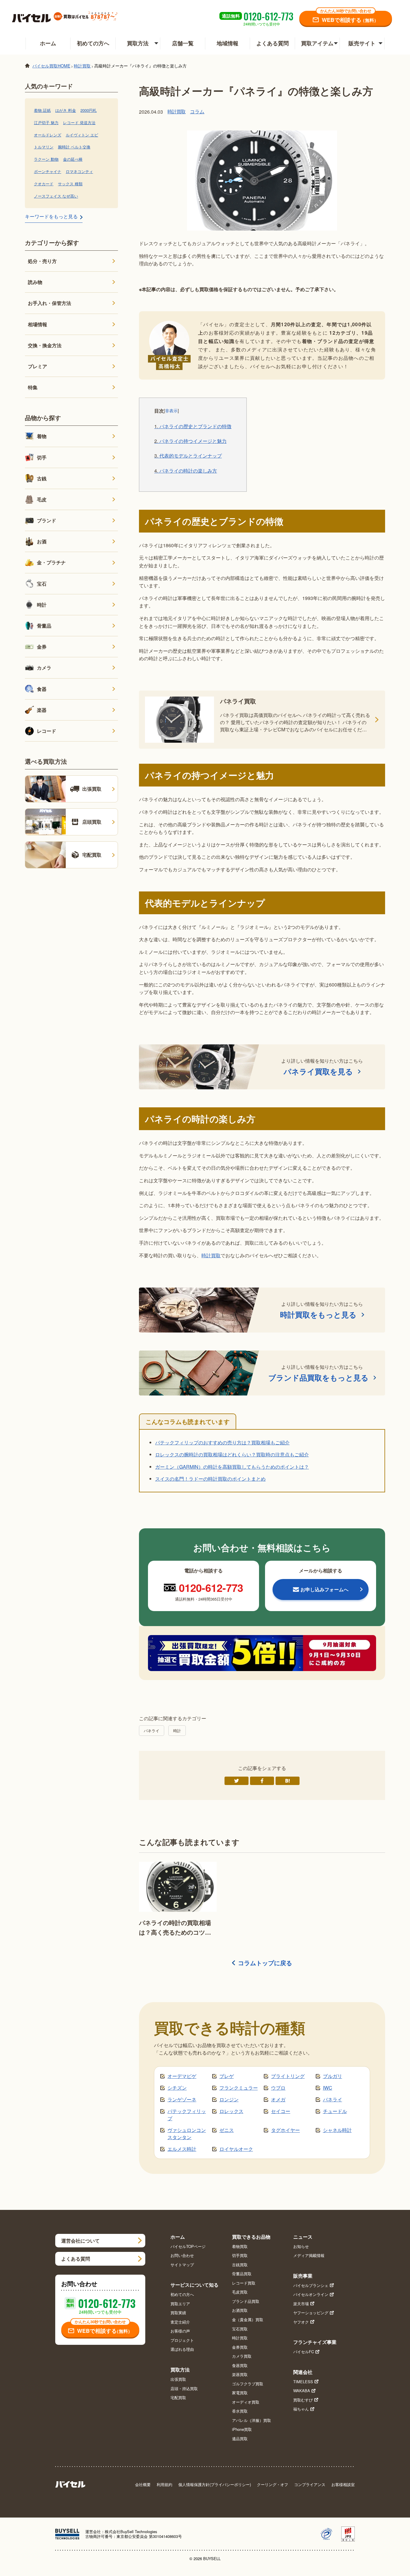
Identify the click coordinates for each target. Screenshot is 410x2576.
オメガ (278, 2099)
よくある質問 (273, 43)
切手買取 (240, 2255)
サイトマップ (182, 2265)
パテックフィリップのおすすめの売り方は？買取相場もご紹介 (222, 1442)
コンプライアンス (310, 2485)
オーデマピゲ (182, 2076)
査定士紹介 (180, 2322)
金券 (42, 647)
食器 (42, 689)
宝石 (42, 584)
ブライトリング (288, 2076)
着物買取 (240, 2246)
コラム (197, 112)
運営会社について (80, 2241)
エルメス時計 (182, 2149)
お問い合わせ (182, 2255)
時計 (177, 1731)
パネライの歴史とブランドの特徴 (193, 426)
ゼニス (227, 2130)
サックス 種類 (70, 184)
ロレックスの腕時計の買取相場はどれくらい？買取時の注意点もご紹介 (232, 1454)
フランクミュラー (239, 2088)
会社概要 (143, 2485)
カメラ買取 (242, 2356)
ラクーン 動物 (46, 159)
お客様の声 (180, 2331)
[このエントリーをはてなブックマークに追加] (288, 1781)
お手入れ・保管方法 (50, 303)
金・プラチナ (51, 562)
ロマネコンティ (79, 171)
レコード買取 (244, 2283)
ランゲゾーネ (182, 2099)
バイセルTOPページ (188, 2246)
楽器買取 (240, 2375)
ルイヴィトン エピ (82, 135)
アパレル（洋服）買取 (252, 2420)
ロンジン (229, 2099)
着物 (42, 436)
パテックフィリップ (187, 2115)
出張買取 (178, 2379)
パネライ (152, 1731)
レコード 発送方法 (79, 122)
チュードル (335, 2111)
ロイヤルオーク (236, 2149)
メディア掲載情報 (309, 2255)
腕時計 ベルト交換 (74, 147)
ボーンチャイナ (48, 171)
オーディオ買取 (246, 2402)
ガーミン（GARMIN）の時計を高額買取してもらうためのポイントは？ (232, 1467)
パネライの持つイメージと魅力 (190, 441)
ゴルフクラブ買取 (248, 2384)
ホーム (48, 43)
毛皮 (42, 499)
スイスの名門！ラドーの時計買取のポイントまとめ (210, 1479)
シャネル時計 (337, 2130)
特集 (33, 387)
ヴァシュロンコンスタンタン (187, 2134)
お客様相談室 (343, 2485)
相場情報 (38, 324)
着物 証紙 (42, 110)
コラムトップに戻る (265, 1963)
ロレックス (231, 2111)
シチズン (177, 2088)
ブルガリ (333, 2076)
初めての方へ (93, 43)
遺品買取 (240, 2439)
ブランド (47, 520)
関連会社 (303, 2372)
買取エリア (180, 2304)
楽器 (42, 710)
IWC (328, 2088)
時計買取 (176, 112)
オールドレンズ (48, 135)
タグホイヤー (285, 2130)
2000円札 (89, 110)
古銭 (42, 478)
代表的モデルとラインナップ (188, 456)
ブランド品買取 (246, 2301)
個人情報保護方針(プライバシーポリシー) (215, 2485)
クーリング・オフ (273, 2485)
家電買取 (240, 2393)
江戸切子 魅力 (46, 122)
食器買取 (240, 2366)
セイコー (281, 2111)
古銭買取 (240, 2265)
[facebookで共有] (262, 1781)
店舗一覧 (183, 43)
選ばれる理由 (182, 2349)
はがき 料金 (66, 110)
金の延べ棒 (73, 159)
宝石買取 (240, 2329)
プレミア (38, 366)
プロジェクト (182, 2340)
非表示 (171, 410)
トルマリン (44, 147)
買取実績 (178, 2313)
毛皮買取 (240, 2292)
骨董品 (44, 626)
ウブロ (278, 2088)
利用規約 (164, 2485)
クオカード (44, 184)
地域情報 (228, 43)
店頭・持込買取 (184, 2389)
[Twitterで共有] (237, 1781)
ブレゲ (227, 2076)
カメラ (44, 668)
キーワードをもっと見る (51, 216)
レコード (47, 731)
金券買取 (240, 2347)
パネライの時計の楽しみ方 (186, 471)
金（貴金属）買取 (248, 2320)
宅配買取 (178, 2398)
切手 (42, 457)
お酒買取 (240, 2310)
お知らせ (301, 2246)
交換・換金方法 (45, 345)
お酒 (42, 541)
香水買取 (240, 2411)
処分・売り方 (42, 261)
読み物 (35, 282)
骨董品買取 (242, 2274)
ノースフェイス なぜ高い (56, 196)
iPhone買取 (242, 2429)
